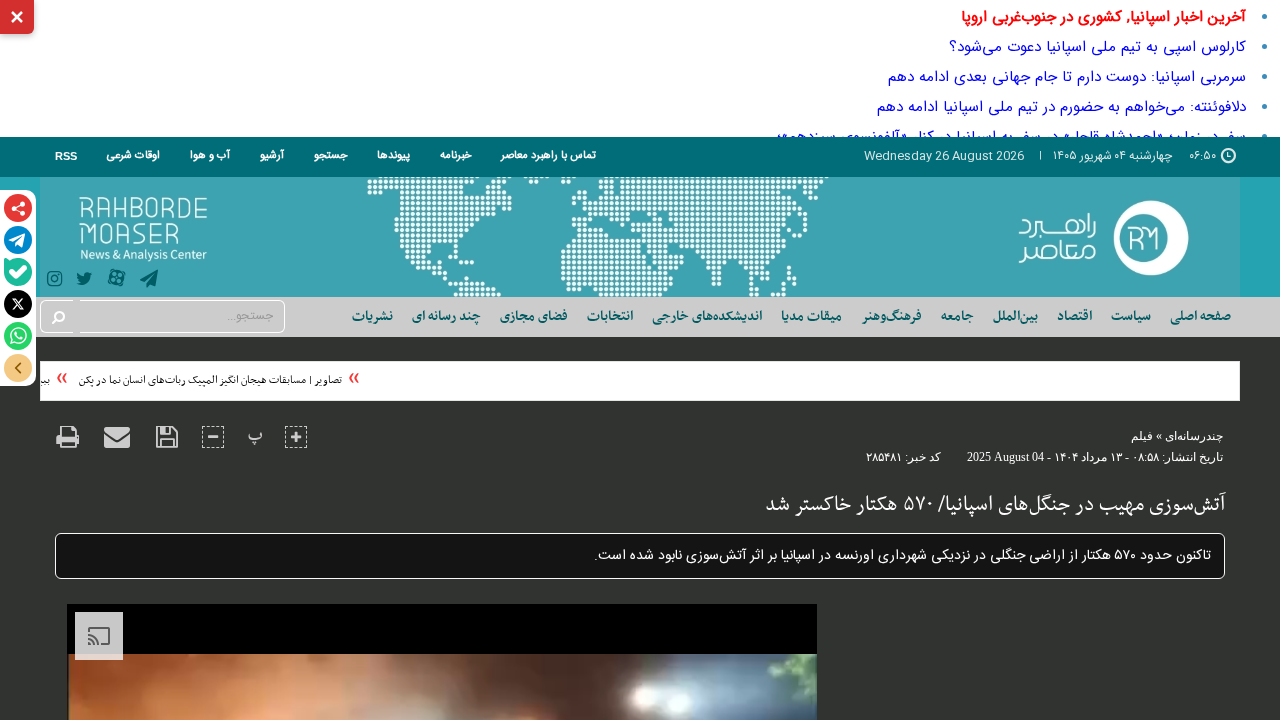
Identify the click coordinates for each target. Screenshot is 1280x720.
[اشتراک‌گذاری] (18, 208)
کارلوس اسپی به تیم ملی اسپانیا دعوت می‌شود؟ (1097, 47)
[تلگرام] (18, 240)
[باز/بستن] (18, 368)
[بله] (18, 272)
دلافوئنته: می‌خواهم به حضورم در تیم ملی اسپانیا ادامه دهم (1061, 107)
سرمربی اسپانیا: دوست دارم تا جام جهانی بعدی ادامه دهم (1067, 77)
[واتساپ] (18, 336)
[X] (18, 304)
